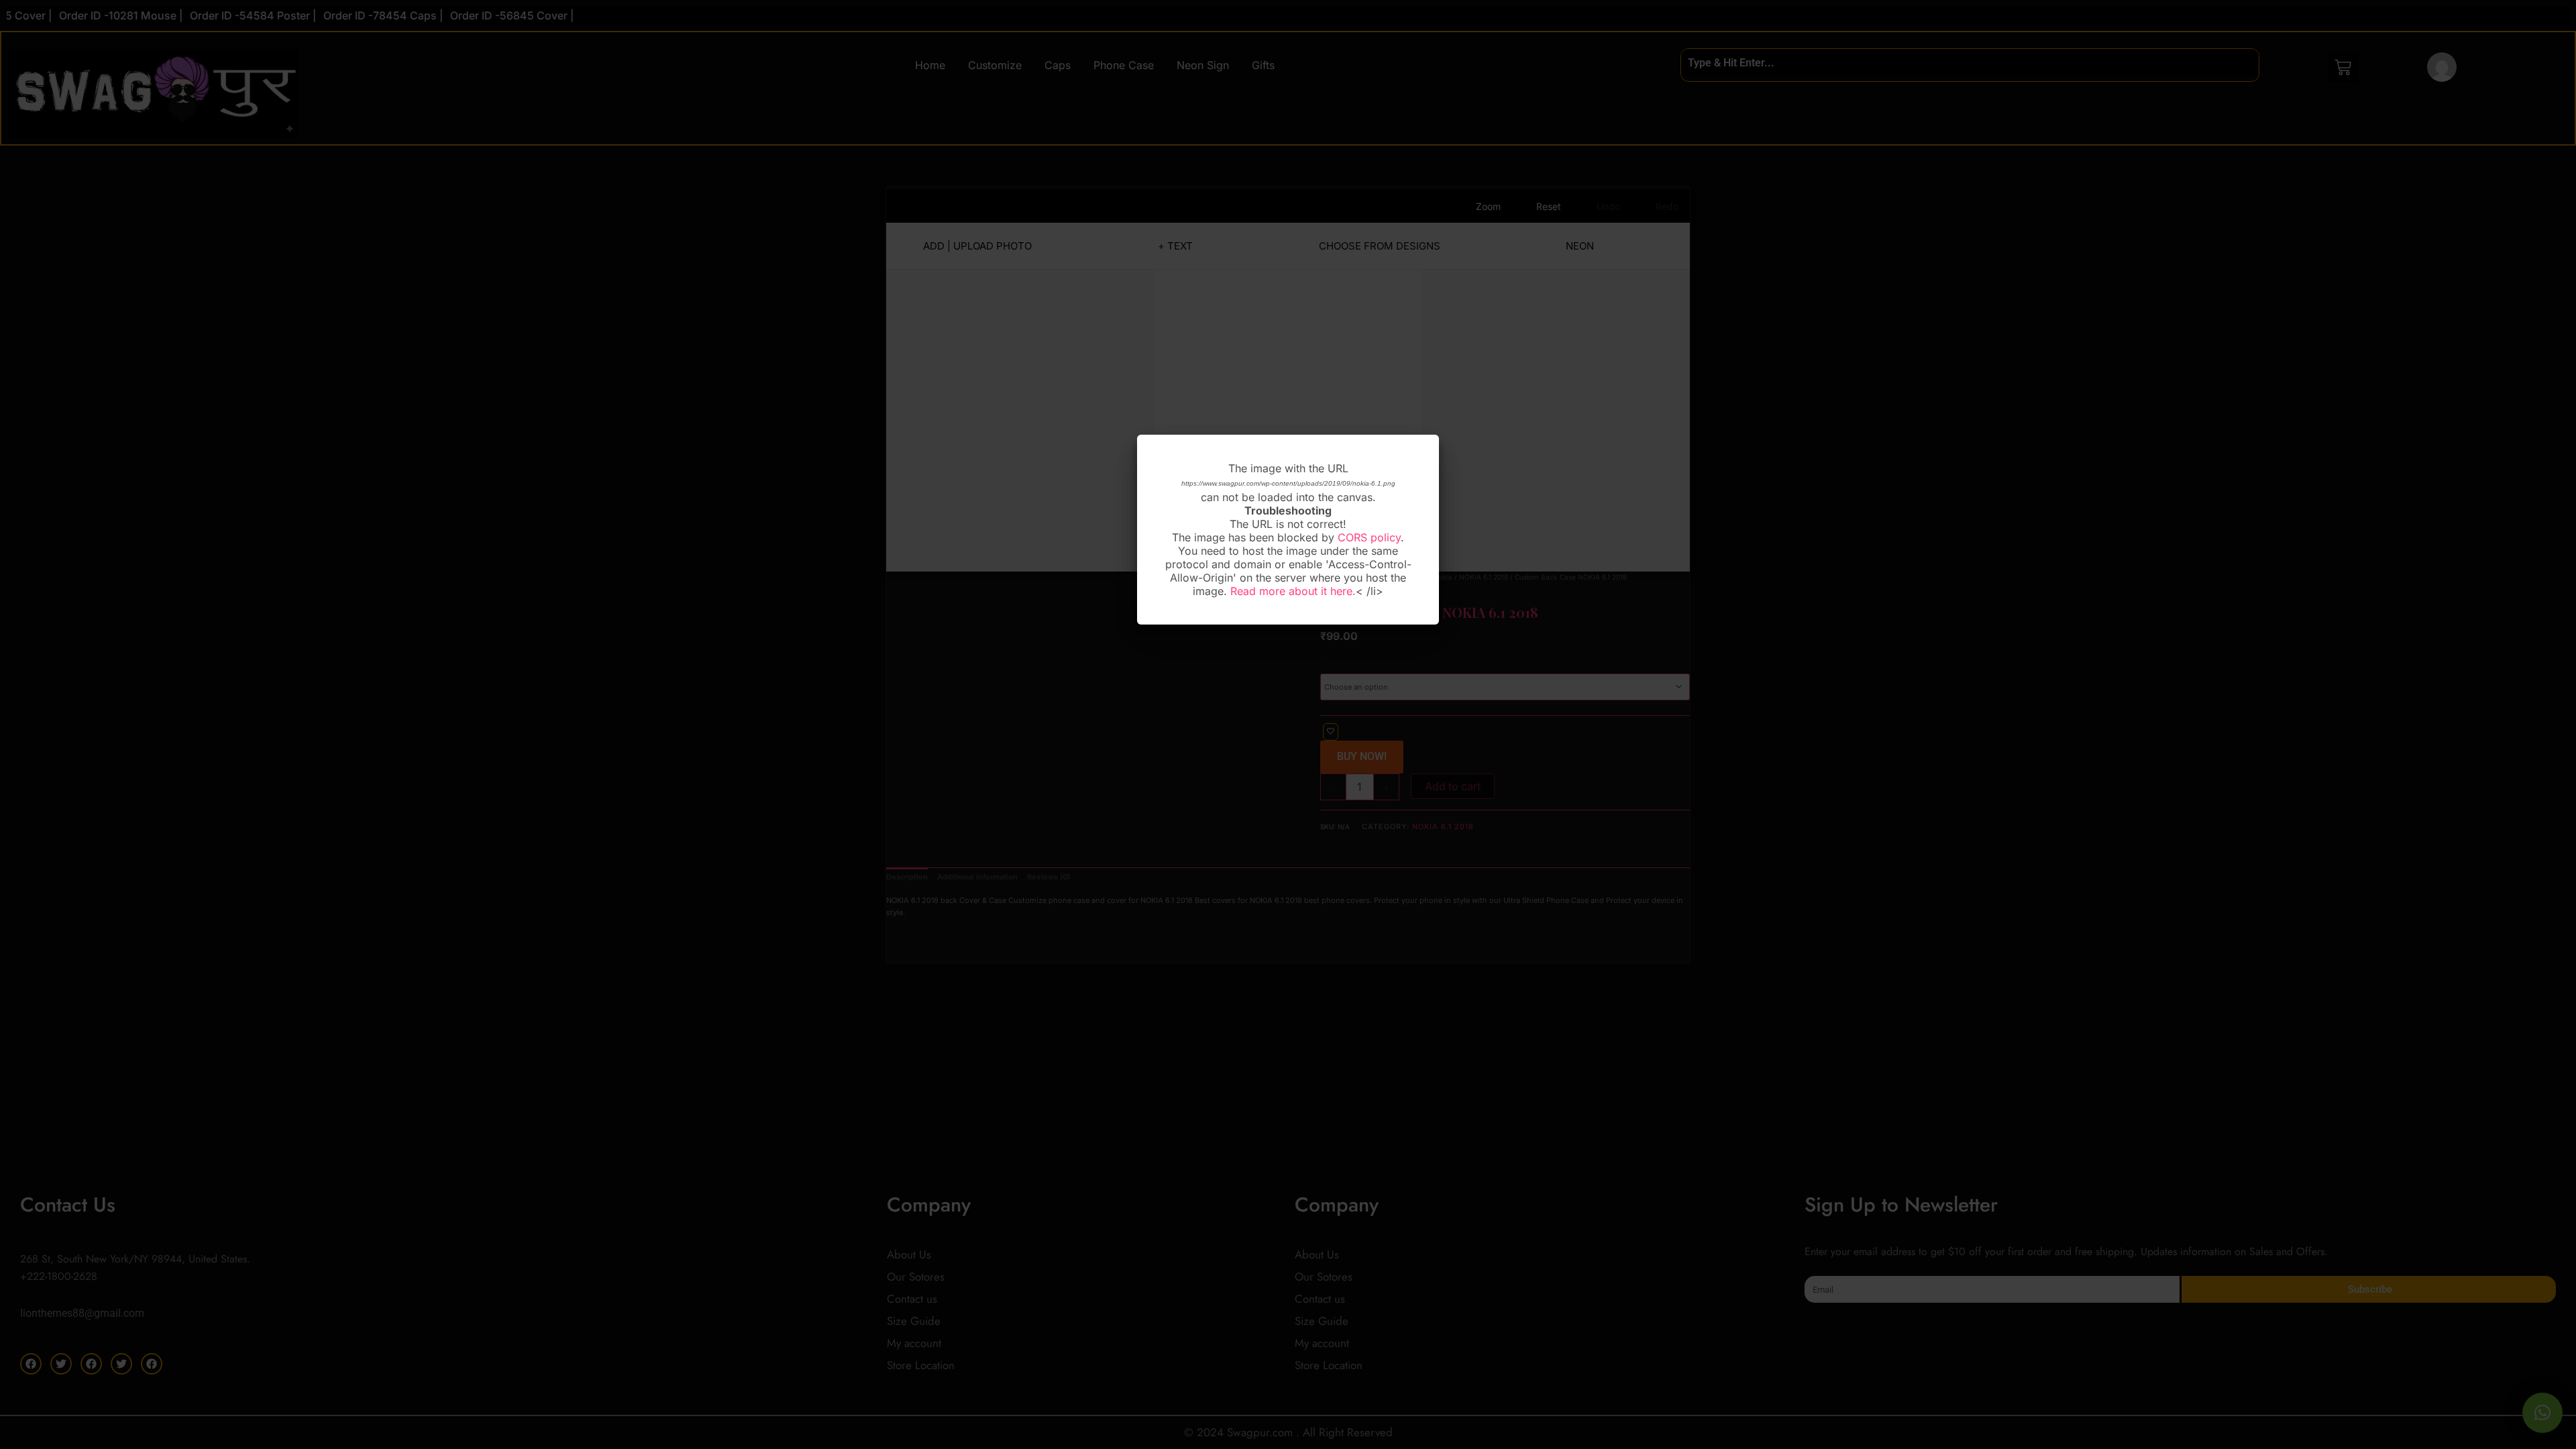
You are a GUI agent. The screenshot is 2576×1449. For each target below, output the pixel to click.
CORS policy (1369, 537)
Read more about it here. (1293, 591)
